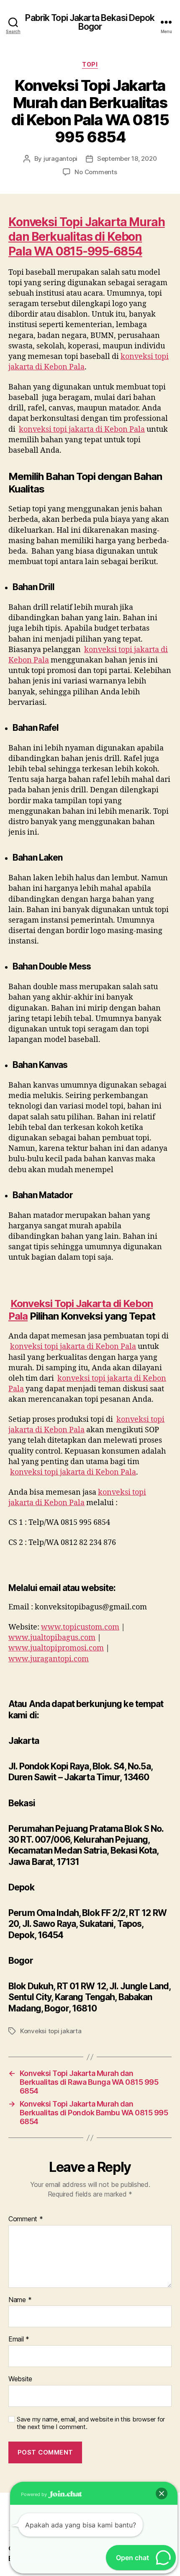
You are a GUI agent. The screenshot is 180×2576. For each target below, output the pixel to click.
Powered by (35, 2494)
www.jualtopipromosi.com (56, 1648)
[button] (162, 2493)
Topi (90, 64)
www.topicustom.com (80, 1627)
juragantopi (60, 159)
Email (19, 2339)
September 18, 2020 (127, 159)
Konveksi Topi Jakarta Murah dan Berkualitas (87, 229)
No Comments (96, 172)
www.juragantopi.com (49, 1659)
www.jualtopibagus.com (52, 1638)
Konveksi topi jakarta (51, 2031)
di (101, 237)
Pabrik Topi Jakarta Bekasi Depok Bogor (90, 22)
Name (20, 2300)
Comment (26, 2219)
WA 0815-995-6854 (88, 251)
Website (20, 2379)
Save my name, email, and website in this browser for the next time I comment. (91, 2423)
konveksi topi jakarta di (82, 429)
